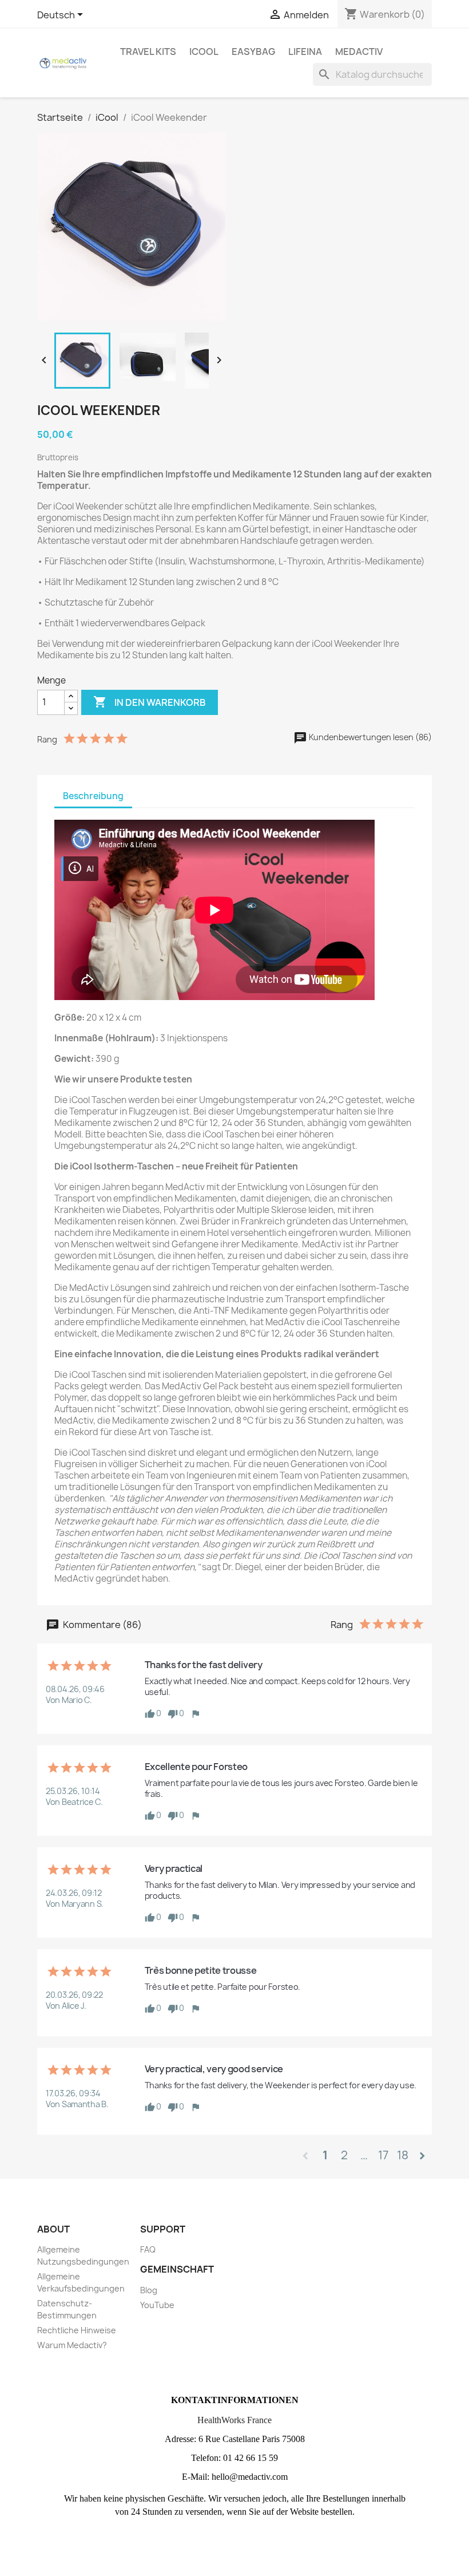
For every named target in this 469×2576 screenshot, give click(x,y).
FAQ (148, 2249)
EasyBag (253, 52)
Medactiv (359, 52)
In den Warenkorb (150, 702)
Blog (149, 2290)
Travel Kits (148, 52)
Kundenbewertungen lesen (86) (369, 737)
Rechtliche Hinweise (77, 2330)
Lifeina (305, 52)
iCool (204, 52)
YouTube (157, 2305)
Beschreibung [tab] (93, 796)
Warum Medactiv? (72, 2345)
